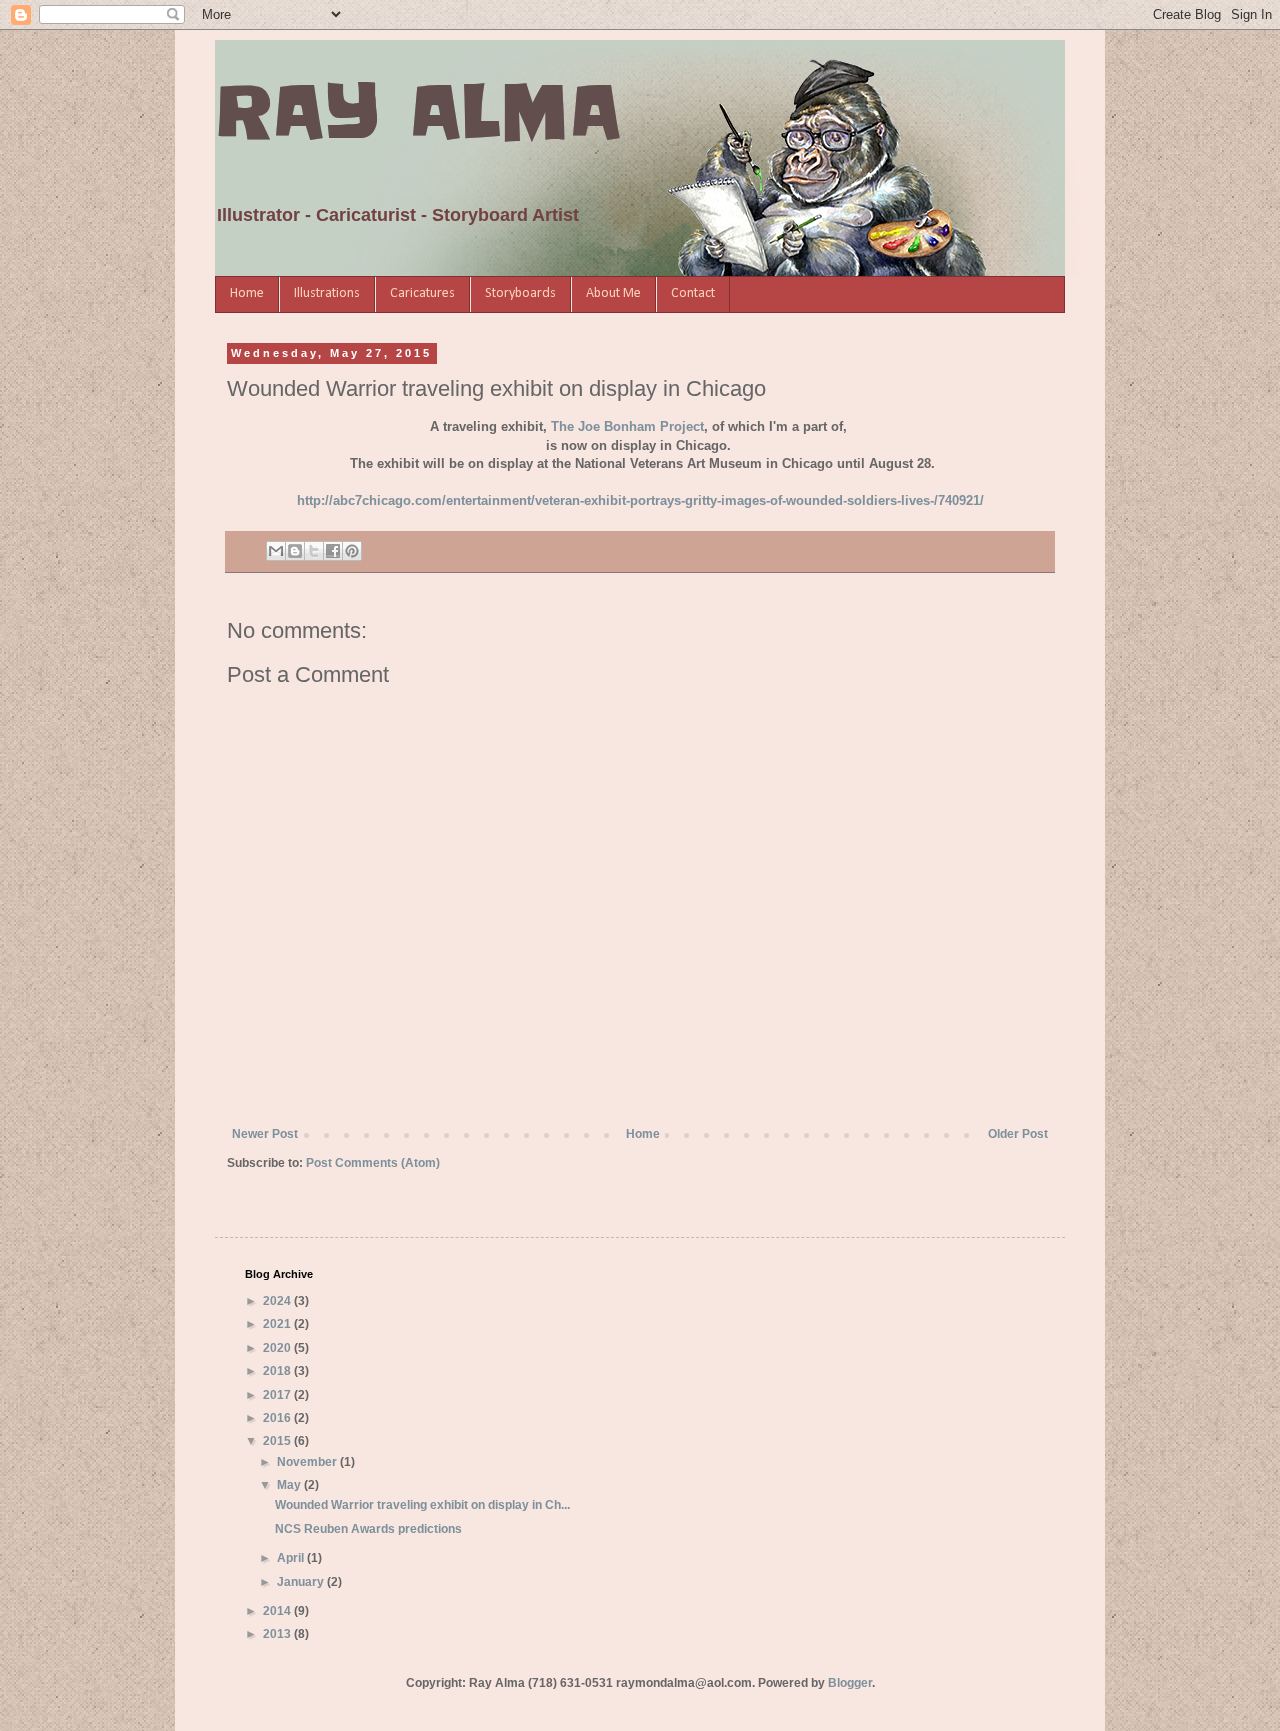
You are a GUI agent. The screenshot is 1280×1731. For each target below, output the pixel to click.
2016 (278, 1418)
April (292, 1558)
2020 (278, 1348)
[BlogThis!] (295, 551)
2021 (278, 1324)
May (290, 1485)
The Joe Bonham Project (627, 426)
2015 (278, 1441)
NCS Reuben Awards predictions (368, 1529)
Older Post (1018, 1134)
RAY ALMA (418, 112)
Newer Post (265, 1134)
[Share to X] (314, 551)
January (302, 1582)
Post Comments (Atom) (373, 1163)
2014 (278, 1611)
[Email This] (276, 551)
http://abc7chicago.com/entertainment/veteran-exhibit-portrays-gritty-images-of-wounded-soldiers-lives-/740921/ (640, 500)
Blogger (850, 1683)
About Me (613, 293)
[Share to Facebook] (333, 551)
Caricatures (422, 293)
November (308, 1462)
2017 (278, 1395)
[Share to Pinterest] (352, 551)
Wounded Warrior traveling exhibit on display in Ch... (422, 1505)
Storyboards (520, 293)
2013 (278, 1634)
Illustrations (327, 293)
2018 (278, 1371)
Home (247, 293)
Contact (693, 293)
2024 (278, 1301)
